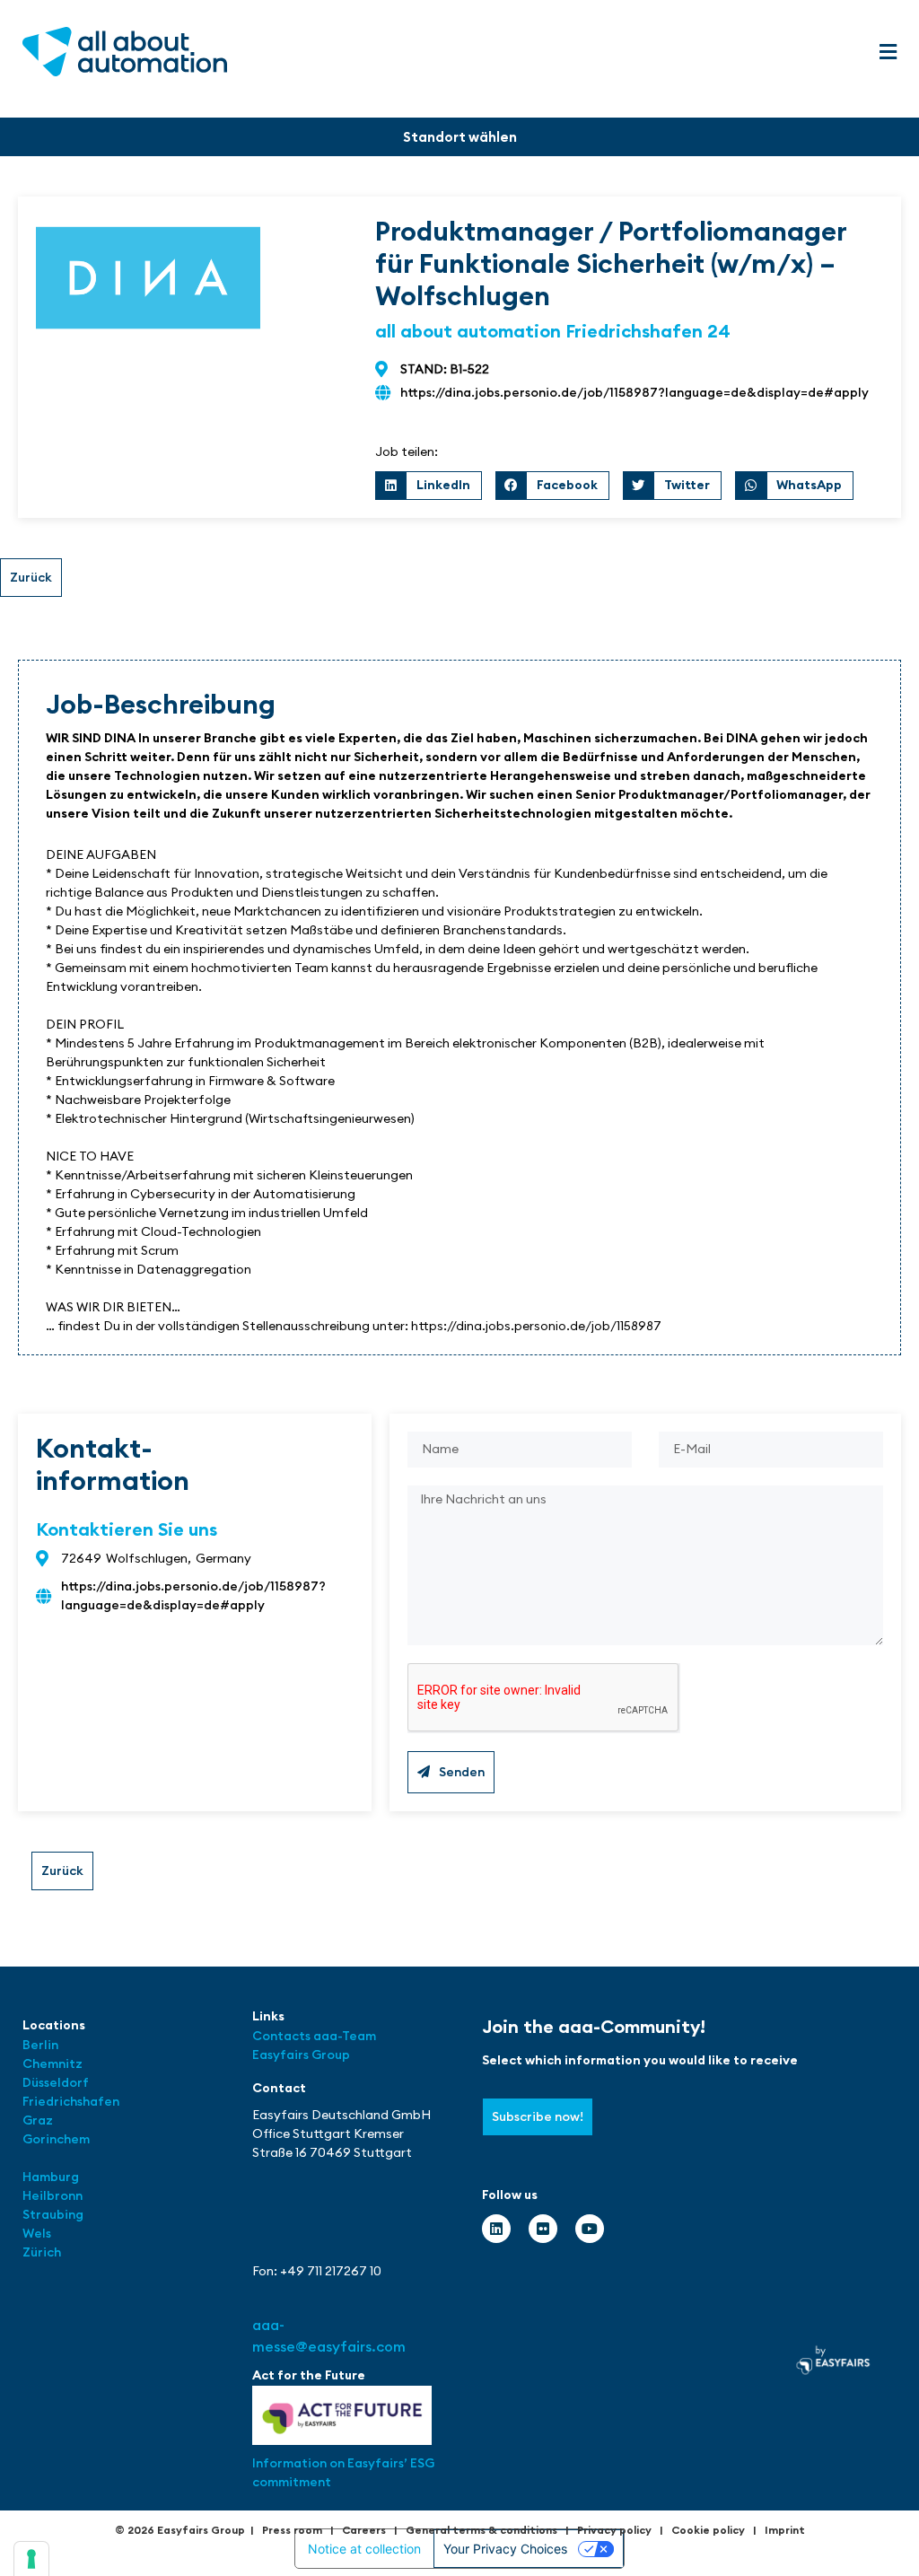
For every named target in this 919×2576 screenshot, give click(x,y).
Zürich (42, 2252)
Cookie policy (708, 2530)
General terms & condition (479, 2530)
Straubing (53, 2214)
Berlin (40, 2045)
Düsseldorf (57, 2082)
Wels (37, 2233)
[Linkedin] (496, 2229)
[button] (888, 53)
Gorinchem (56, 2139)
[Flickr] (543, 2229)
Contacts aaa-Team (314, 2036)
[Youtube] (590, 2229)
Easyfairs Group (301, 2055)
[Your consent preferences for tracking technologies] (31, 2559)
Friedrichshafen (71, 2101)
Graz (38, 2120)
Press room (292, 2530)
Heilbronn (53, 2195)
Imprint (785, 2530)
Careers (364, 2530)
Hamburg (51, 2177)
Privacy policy (614, 2530)
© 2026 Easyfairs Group (180, 2530)
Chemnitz (53, 2063)
